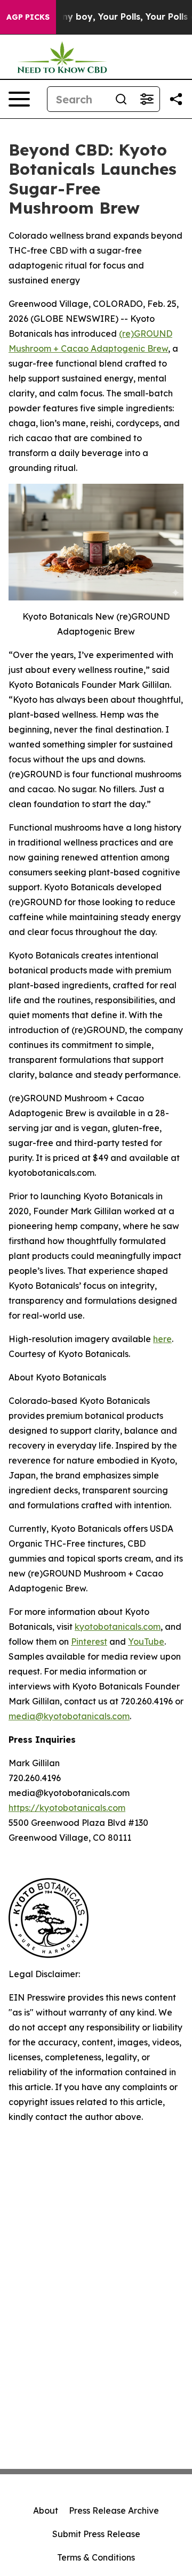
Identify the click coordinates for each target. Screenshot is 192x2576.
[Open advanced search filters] (147, 99)
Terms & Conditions (96, 2557)
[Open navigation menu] (19, 99)
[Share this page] (176, 99)
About (46, 2510)
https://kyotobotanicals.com (67, 1808)
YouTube (146, 1642)
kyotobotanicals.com (118, 1627)
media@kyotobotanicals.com (69, 1716)
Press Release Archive (114, 2510)
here (162, 1339)
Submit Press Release (96, 2534)
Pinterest (89, 1642)
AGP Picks (28, 17)
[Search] (121, 99)
